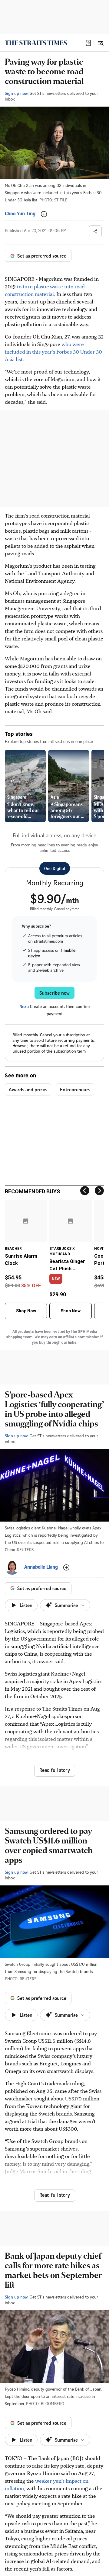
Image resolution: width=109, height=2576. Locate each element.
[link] (36, 43)
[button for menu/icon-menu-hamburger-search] (101, 43)
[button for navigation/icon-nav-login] (88, 43)
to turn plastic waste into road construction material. (45, 290)
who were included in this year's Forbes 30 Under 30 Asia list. (53, 351)
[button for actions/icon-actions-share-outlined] (95, 231)
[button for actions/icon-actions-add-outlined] (44, 214)
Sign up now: (17, 93)
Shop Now (26, 1311)
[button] (88, 43)
